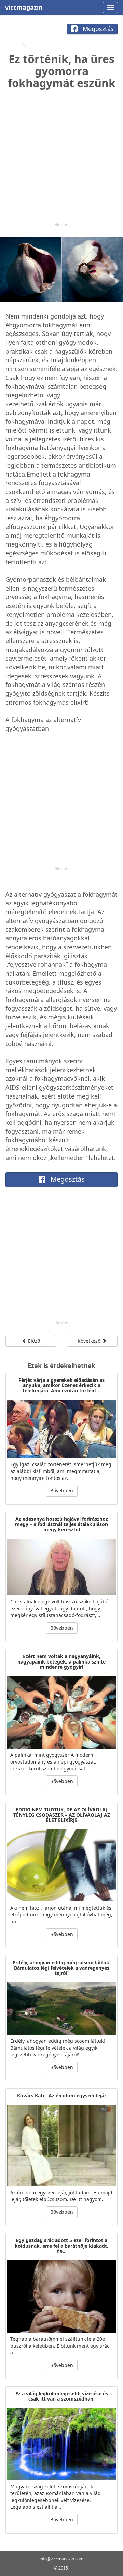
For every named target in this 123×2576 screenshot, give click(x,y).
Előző (33, 1341)
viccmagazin (24, 7)
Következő (90, 1341)
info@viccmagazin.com (61, 2559)
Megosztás (97, 29)
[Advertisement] (61, 161)
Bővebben (62, 1491)
